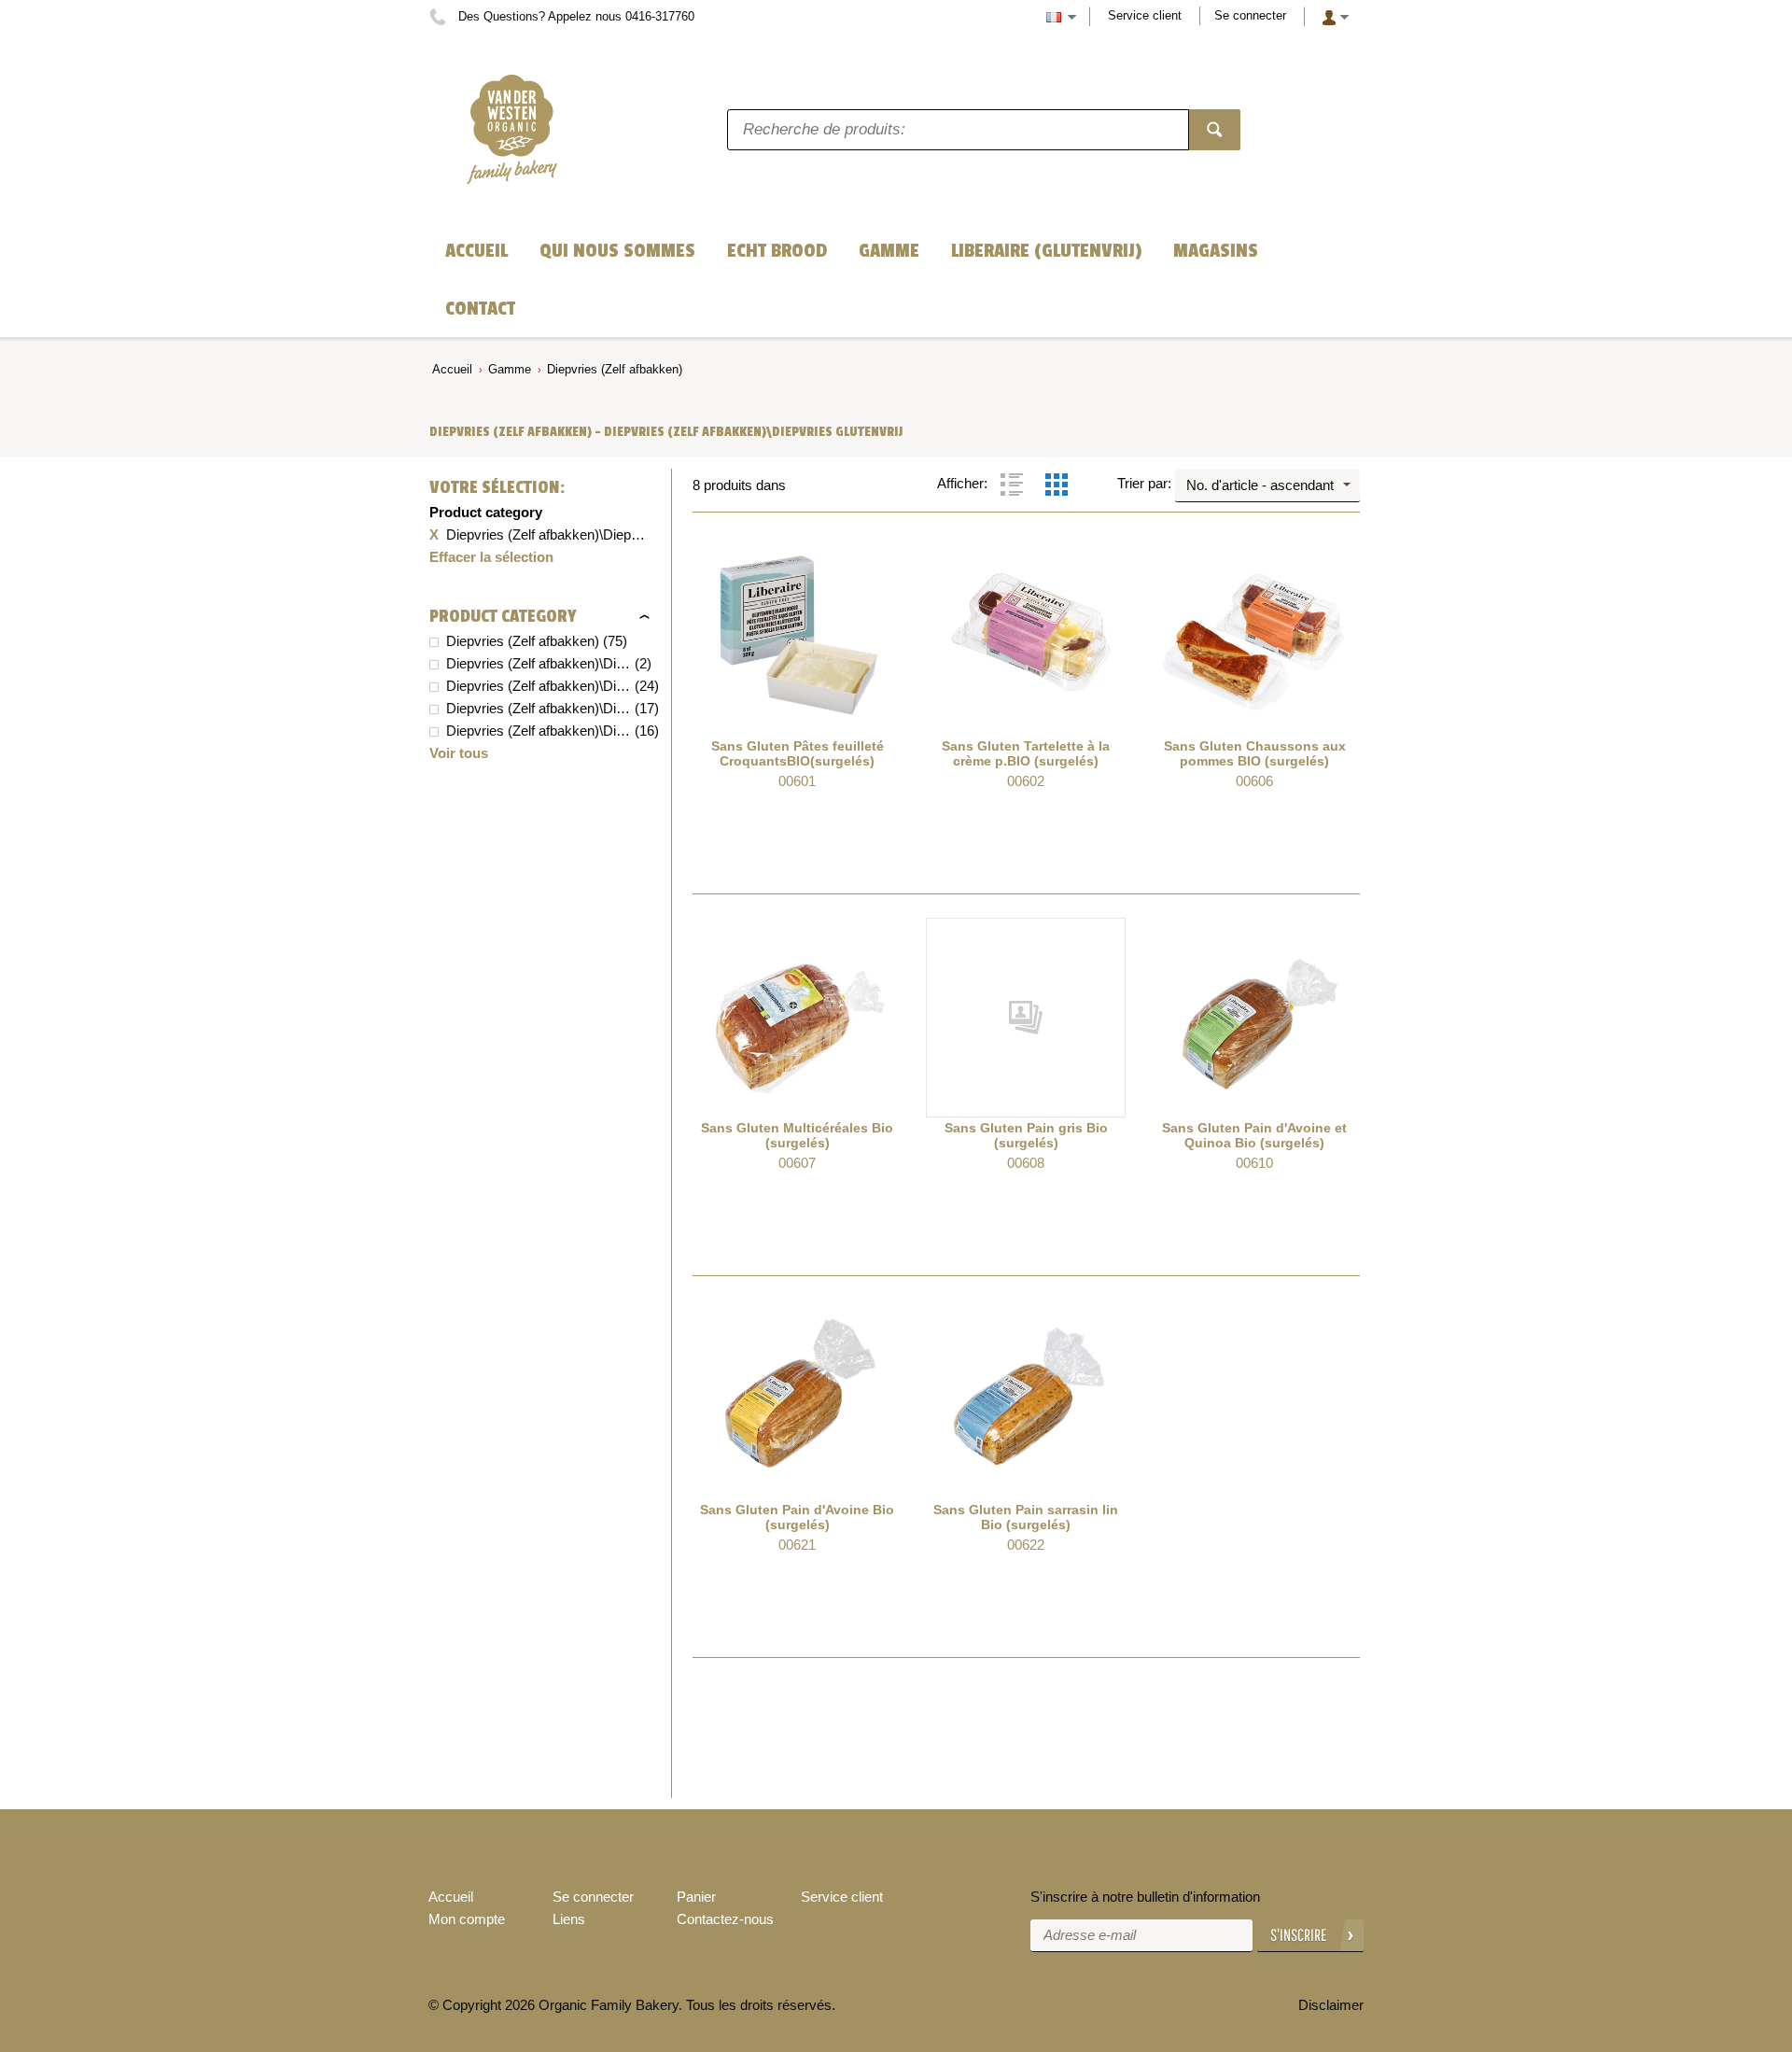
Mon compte (467, 1919)
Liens (569, 1919)
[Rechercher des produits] (1215, 130)
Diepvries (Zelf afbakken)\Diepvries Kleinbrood (539, 686)
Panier (696, 1897)
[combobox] (1267, 485)
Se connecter (1250, 15)
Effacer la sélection (491, 557)
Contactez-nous (725, 1919)
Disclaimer (1331, 2005)
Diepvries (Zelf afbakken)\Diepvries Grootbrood (539, 663)
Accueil (452, 369)
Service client (1145, 15)
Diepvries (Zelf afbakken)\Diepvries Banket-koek (539, 708)
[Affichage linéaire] (1012, 485)
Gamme (510, 369)
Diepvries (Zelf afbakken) (615, 369)
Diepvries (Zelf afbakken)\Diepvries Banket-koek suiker (539, 731)
